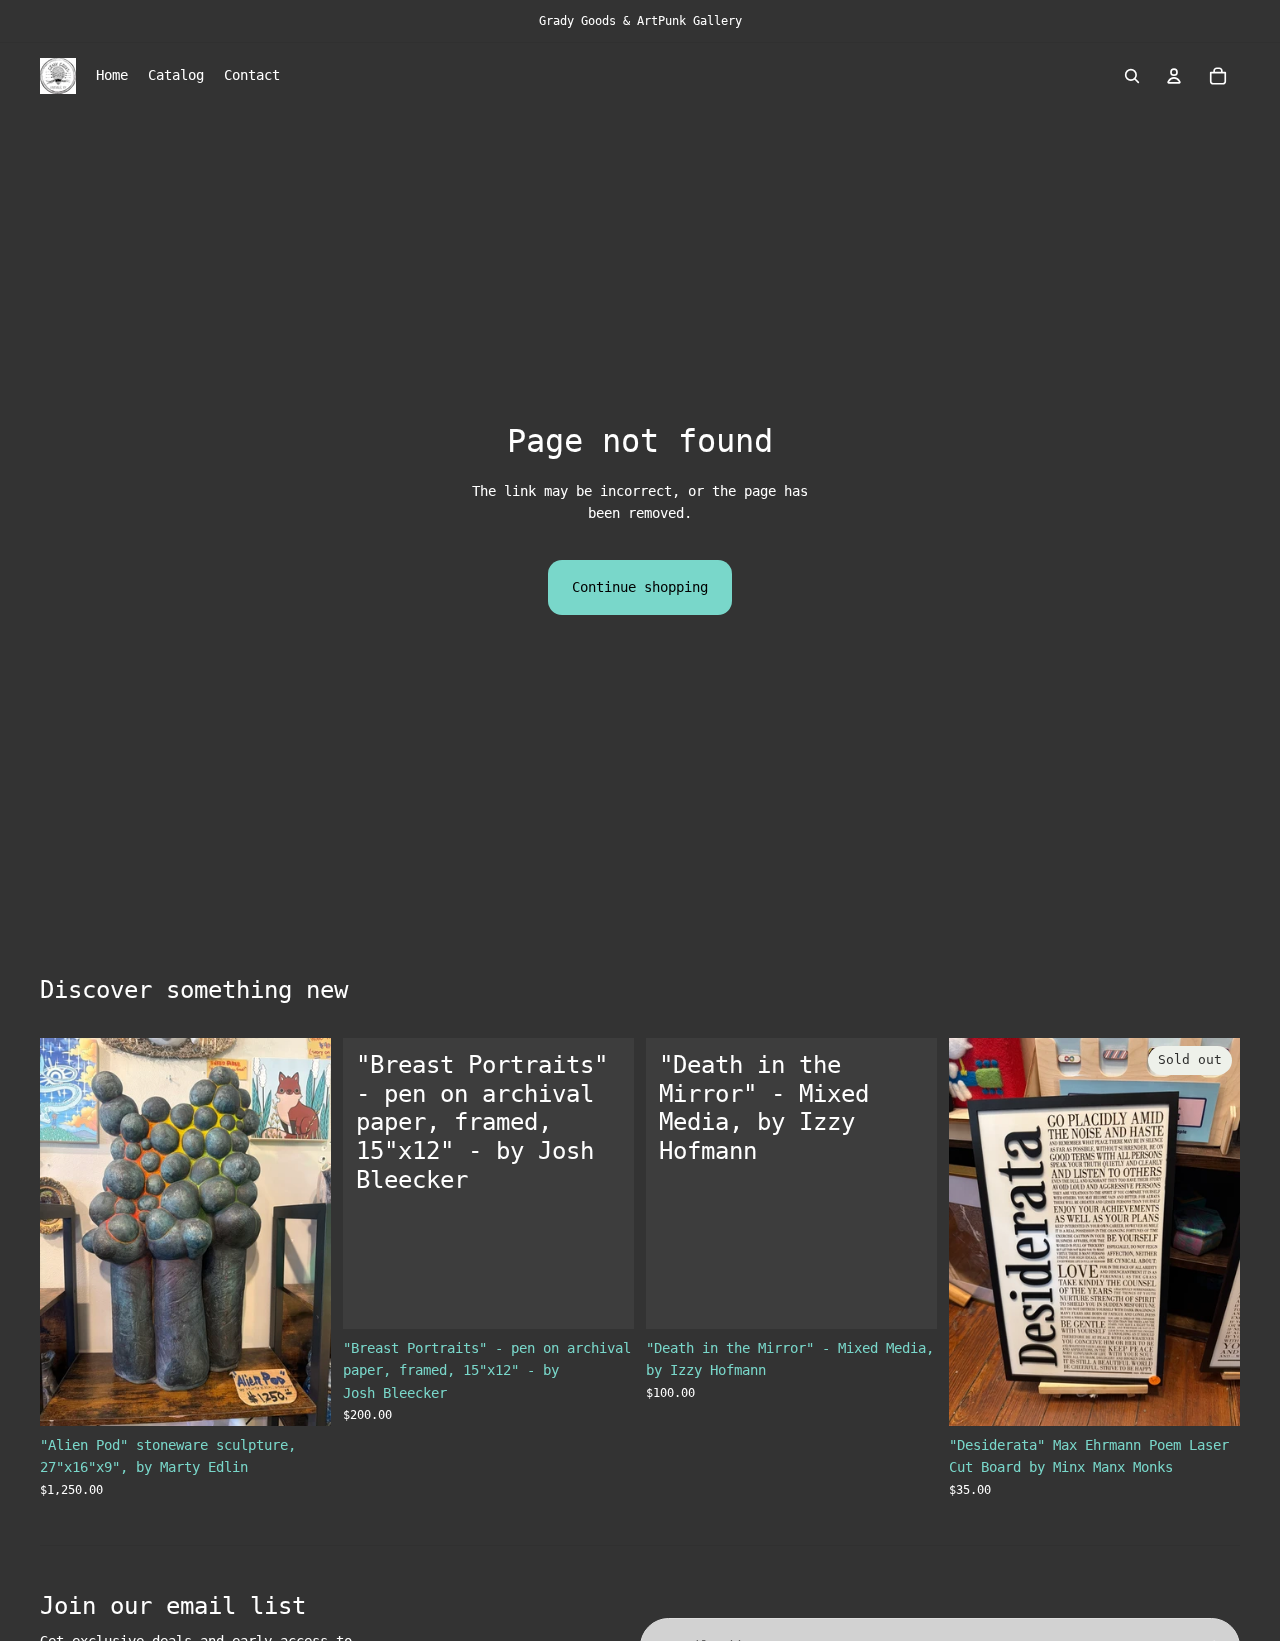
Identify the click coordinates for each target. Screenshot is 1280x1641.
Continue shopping (640, 587)
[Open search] (1132, 76)
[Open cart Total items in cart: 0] (1218, 76)
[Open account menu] (1174, 76)
